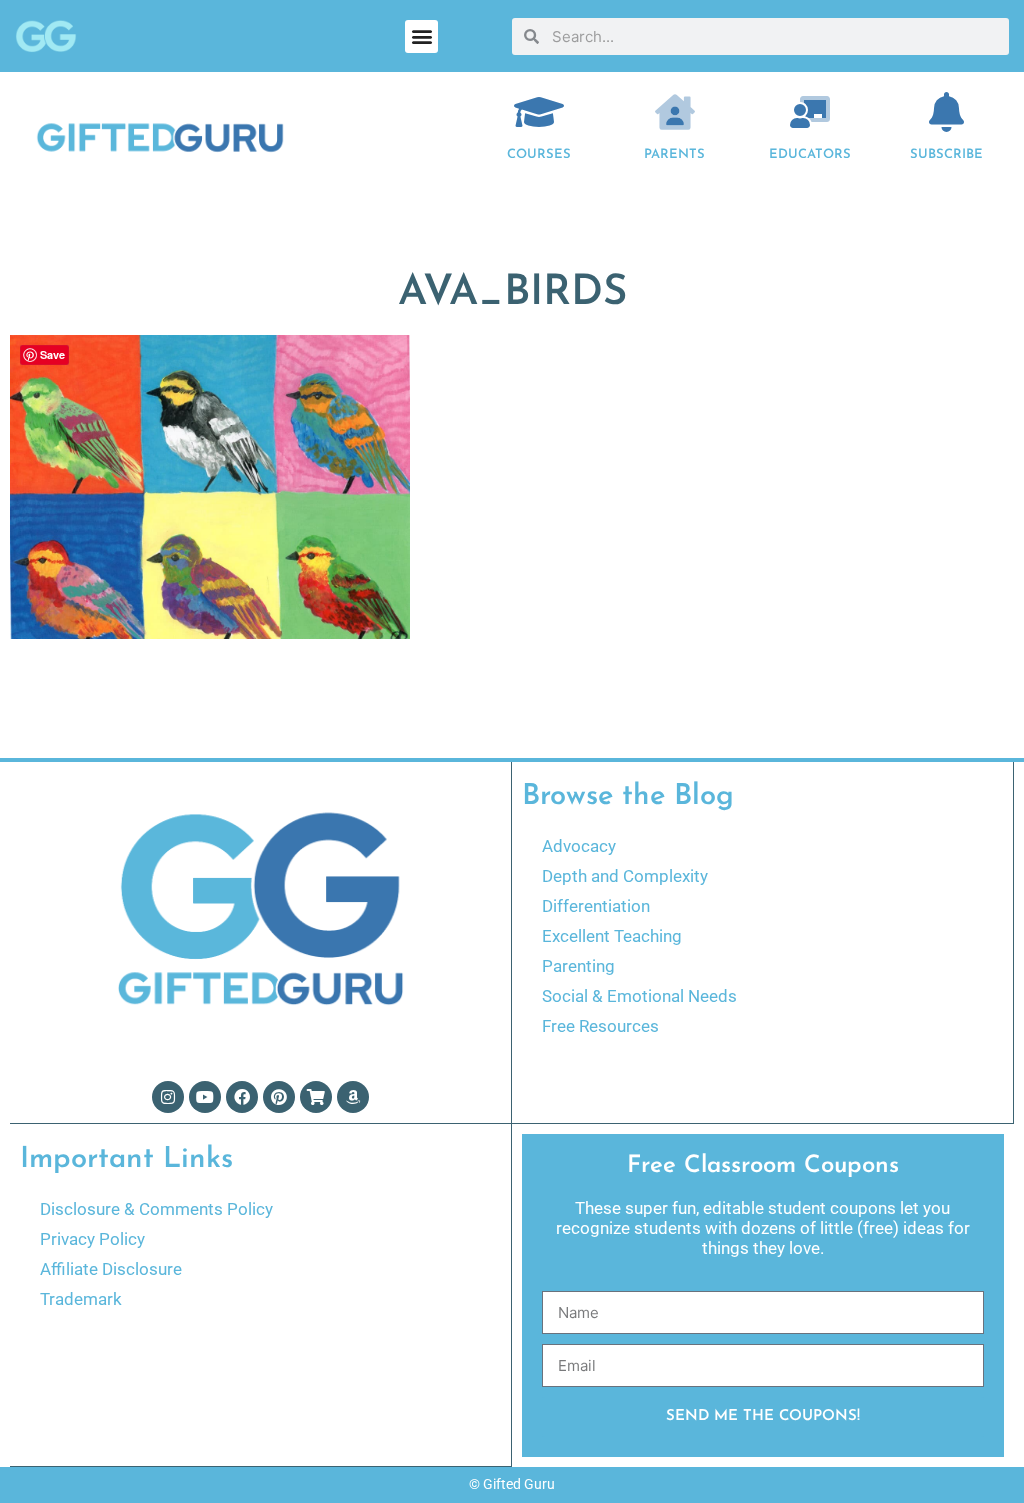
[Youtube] (205, 1097)
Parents (674, 154)
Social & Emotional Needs (639, 996)
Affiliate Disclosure (111, 1269)
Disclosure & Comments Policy (156, 1209)
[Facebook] (242, 1097)
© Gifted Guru (512, 1484)
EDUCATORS (810, 154)
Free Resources (600, 1026)
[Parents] (675, 112)
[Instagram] (168, 1097)
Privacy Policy (92, 1239)
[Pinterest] (279, 1097)
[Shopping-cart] (316, 1097)
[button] (421, 36)
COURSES (539, 154)
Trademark (81, 1299)
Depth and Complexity (625, 876)
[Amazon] (353, 1097)
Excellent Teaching (612, 936)
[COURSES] (539, 112)
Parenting (578, 966)
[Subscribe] (946, 112)
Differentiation (596, 906)
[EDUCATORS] (810, 112)
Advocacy (579, 846)
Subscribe (946, 154)
